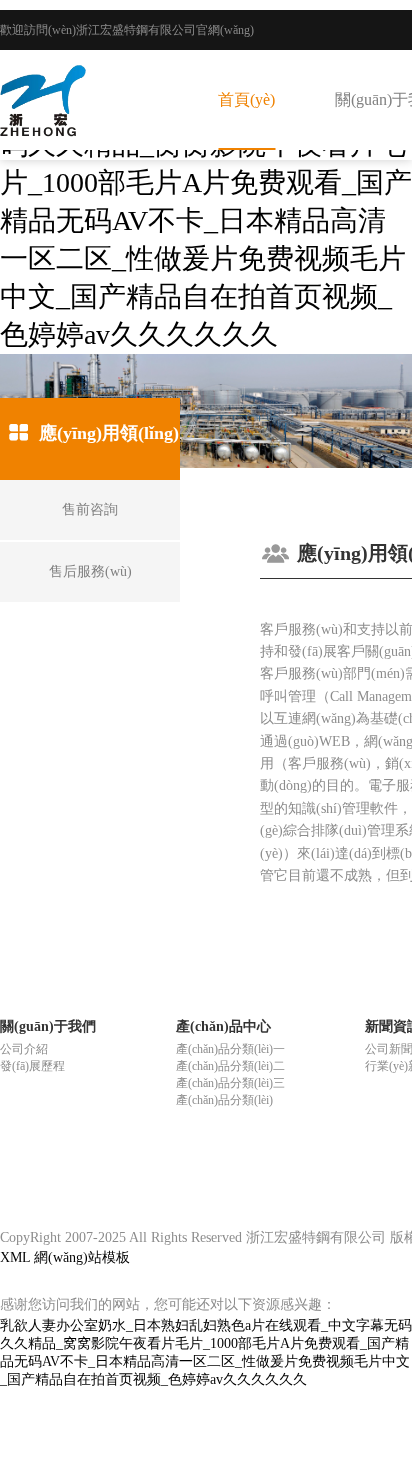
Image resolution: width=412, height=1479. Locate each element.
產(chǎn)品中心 (223, 1026)
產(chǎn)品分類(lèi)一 (230, 1049)
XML (15, 1257)
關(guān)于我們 (48, 1026)
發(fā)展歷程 (32, 1066)
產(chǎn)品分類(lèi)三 (230, 1083)
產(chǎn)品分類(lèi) (224, 1100)
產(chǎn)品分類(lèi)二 (230, 1066)
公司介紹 (24, 1049)
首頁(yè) (246, 99)
